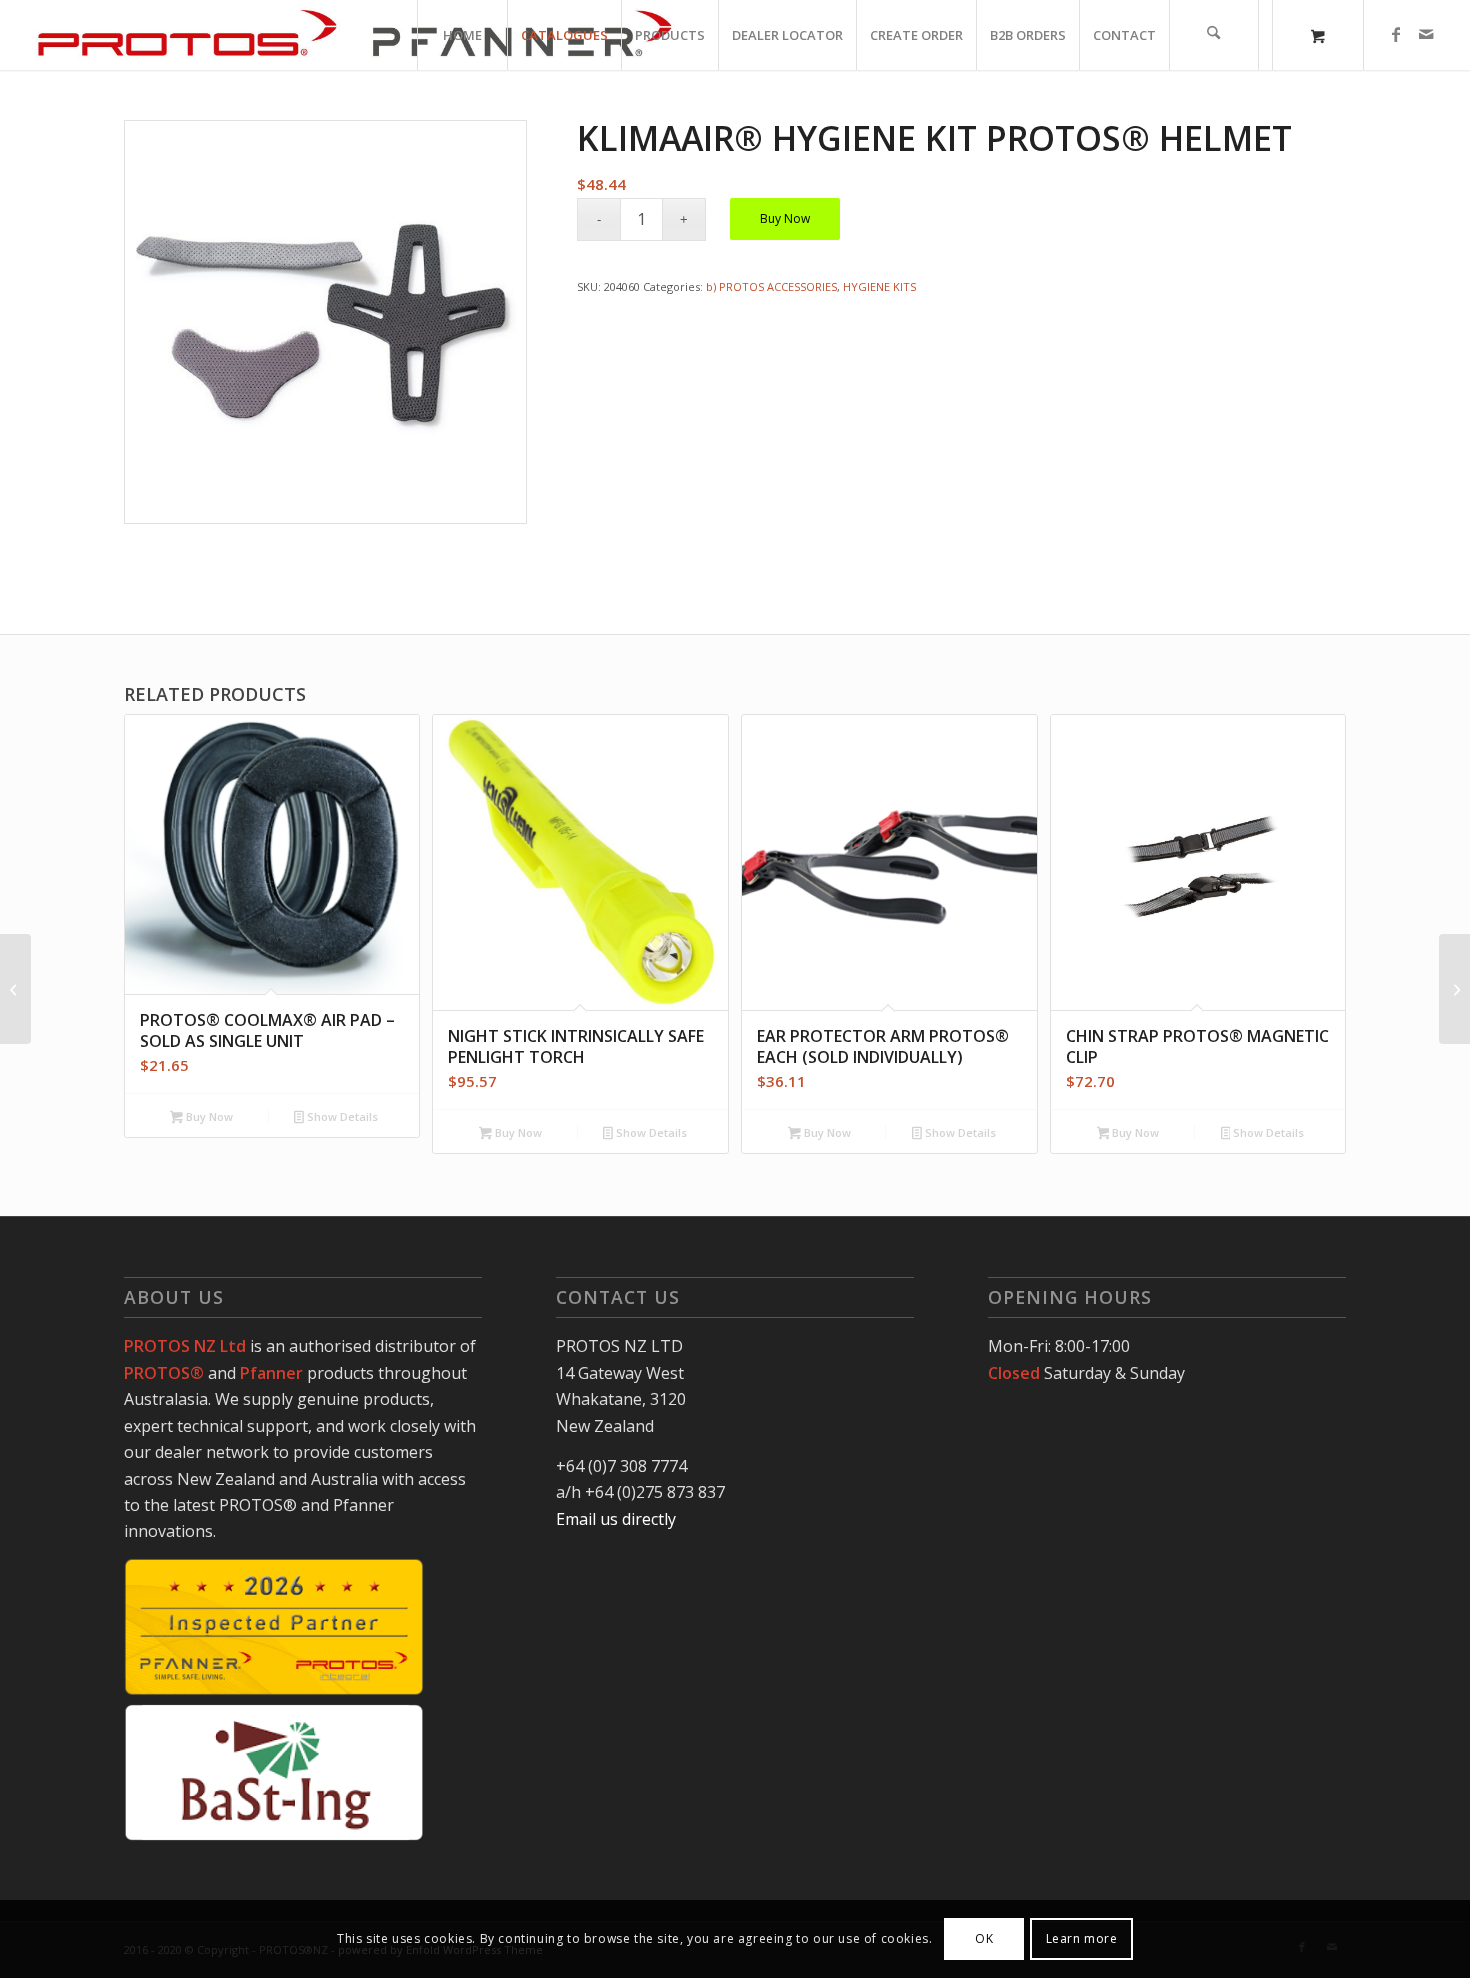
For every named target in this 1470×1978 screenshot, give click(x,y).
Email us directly (616, 1519)
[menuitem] (462, 35)
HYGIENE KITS (879, 286)
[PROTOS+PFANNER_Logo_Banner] (354, 35)
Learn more (1082, 1938)
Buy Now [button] (208, 1116)
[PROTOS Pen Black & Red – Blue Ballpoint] (15, 989)
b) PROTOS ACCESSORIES (771, 286)
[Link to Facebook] (1396, 34)
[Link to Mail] (1426, 34)
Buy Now (785, 218)
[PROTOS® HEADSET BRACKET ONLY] (1454, 989)
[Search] (1214, 35)
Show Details (341, 1116)
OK (984, 1938)
